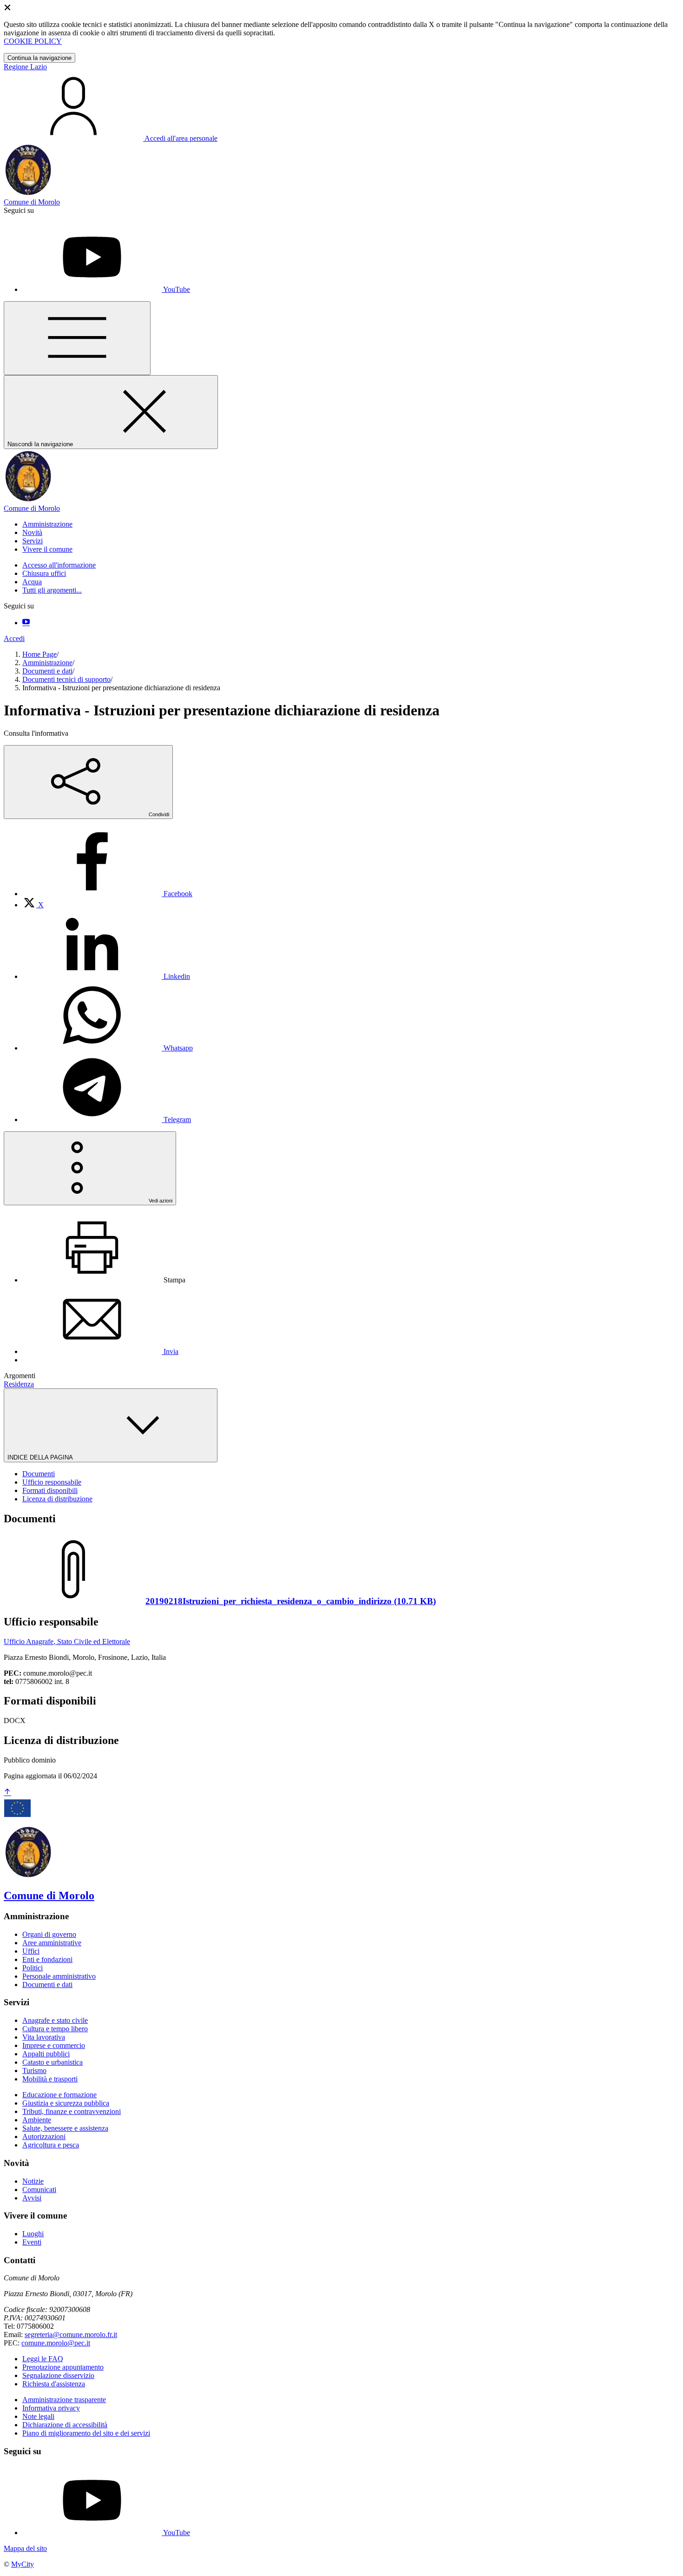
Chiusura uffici (44, 573)
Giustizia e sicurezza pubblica (66, 2103)
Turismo (34, 2071)
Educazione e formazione (59, 2095)
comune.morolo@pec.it (56, 2343)
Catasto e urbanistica (53, 2062)
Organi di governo (49, 1934)
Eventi (32, 2242)
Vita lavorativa (44, 2037)
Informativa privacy (51, 2408)
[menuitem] (107, 894)
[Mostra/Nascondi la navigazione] (77, 338)
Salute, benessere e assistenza (65, 2128)
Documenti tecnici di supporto (66, 679)
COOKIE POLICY (33, 41)
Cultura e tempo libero (55, 2029)
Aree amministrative (52, 1943)
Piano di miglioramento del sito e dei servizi (86, 2433)
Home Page (39, 654)
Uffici (31, 1951)
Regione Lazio (25, 67)
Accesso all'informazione (59, 565)
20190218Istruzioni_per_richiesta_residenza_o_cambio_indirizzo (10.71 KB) (291, 1601)
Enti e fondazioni (47, 1959)
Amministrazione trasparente (64, 2400)
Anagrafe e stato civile (55, 2020)
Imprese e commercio (54, 2045)
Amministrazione (47, 663)
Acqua (32, 582)
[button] (47, 524)
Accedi (14, 638)
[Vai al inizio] (7, 1793)
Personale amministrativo (59, 1976)
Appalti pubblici (46, 2054)
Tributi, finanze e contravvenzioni (72, 2111)
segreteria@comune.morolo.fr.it (71, 2335)
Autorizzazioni (44, 2137)
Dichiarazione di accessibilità (65, 2425)
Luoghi (33, 2234)
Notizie (33, 2181)
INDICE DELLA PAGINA (41, 1457)
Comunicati (39, 2190)
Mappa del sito (25, 2548)
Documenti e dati (47, 671)
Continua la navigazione (39, 58)
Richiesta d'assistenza (54, 2384)
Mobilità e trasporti (50, 2079)
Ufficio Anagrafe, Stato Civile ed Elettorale (67, 1641)
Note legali (38, 2416)
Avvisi (32, 2198)
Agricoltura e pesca (51, 2145)
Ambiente (37, 2120)
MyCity (23, 2564)
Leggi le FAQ (43, 2359)
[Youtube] (26, 623)
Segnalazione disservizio (58, 2375)
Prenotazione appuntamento (63, 2367)
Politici (33, 1968)
